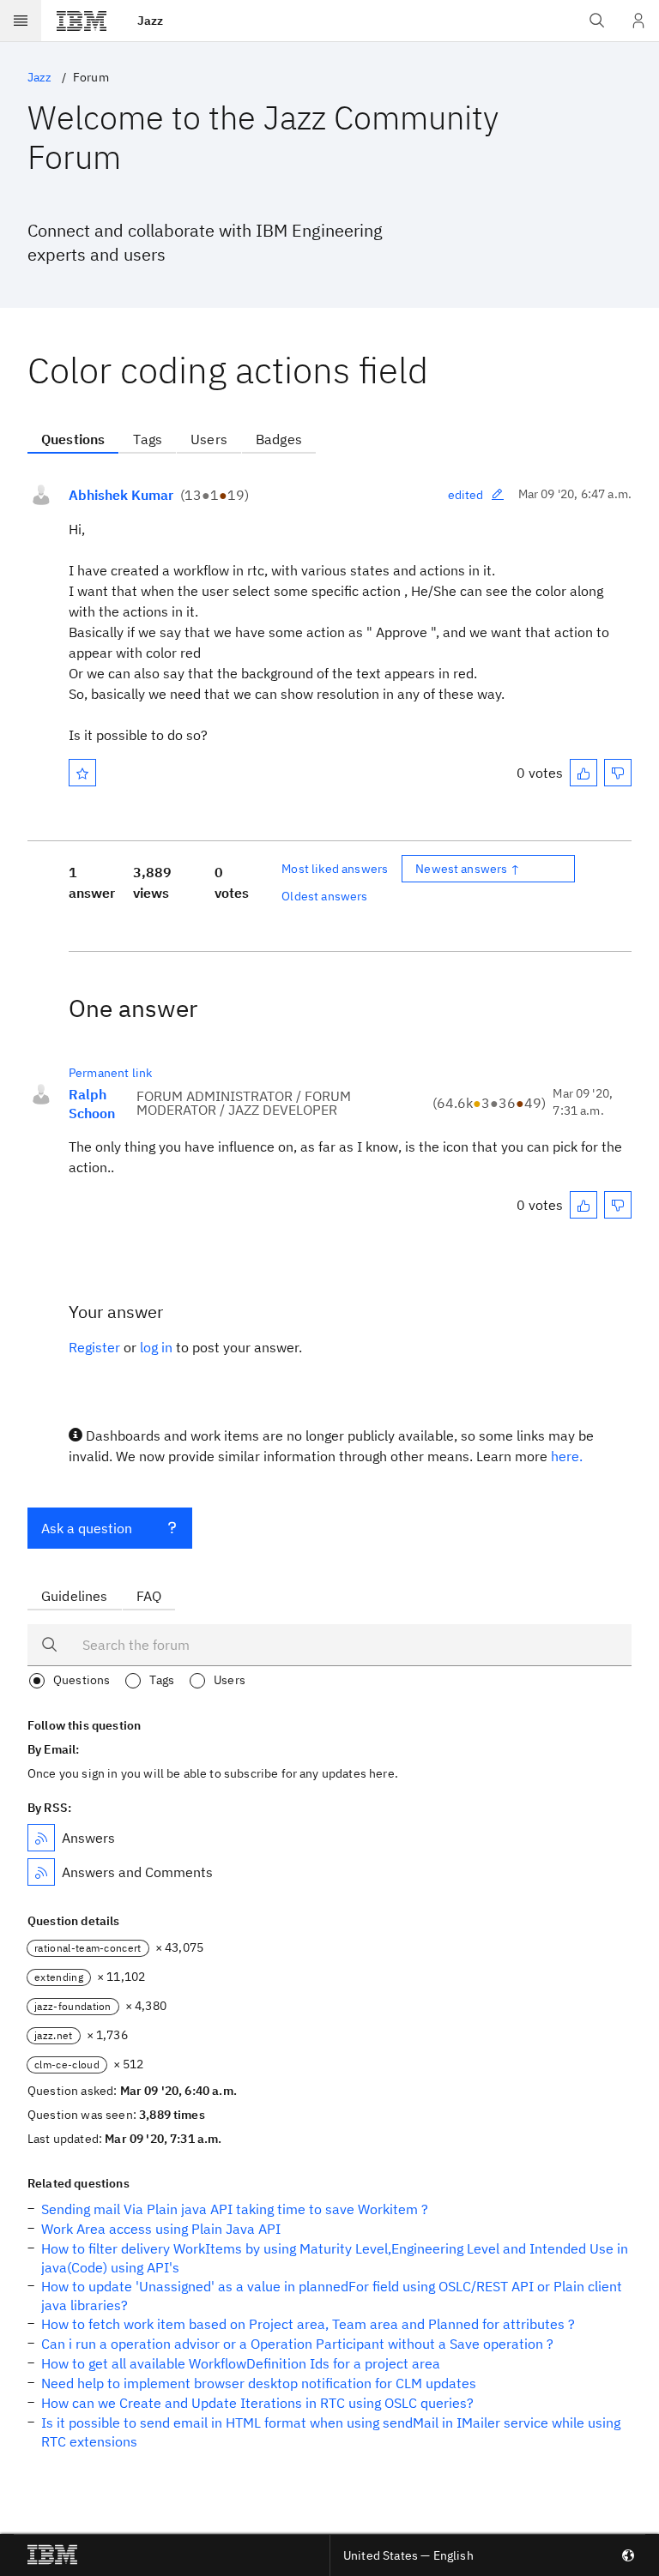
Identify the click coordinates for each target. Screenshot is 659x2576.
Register (94, 1347)
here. (567, 1456)
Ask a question (87, 1528)
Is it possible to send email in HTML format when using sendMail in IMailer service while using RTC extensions (331, 2432)
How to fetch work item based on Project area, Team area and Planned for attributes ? (308, 2324)
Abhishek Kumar (121, 495)
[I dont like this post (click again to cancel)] (618, 773)
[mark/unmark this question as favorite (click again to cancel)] (82, 773)
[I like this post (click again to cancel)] (583, 773)
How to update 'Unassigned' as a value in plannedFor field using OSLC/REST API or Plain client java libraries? (332, 2296)
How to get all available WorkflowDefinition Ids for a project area (241, 2363)
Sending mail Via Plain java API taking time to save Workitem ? (235, 2209)
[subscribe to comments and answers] (41, 1872)
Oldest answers (324, 896)
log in (156, 1347)
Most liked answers (335, 869)
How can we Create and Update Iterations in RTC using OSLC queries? (257, 2403)
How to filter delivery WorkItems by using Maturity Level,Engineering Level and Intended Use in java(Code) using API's (335, 2258)
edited (466, 495)
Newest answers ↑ (468, 869)
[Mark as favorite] (82, 773)
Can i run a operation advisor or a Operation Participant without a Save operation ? (297, 2344)
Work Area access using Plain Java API (161, 2229)
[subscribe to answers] (41, 1838)
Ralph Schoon (92, 1104)
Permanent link (110, 1073)
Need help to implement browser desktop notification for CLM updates (259, 2383)
